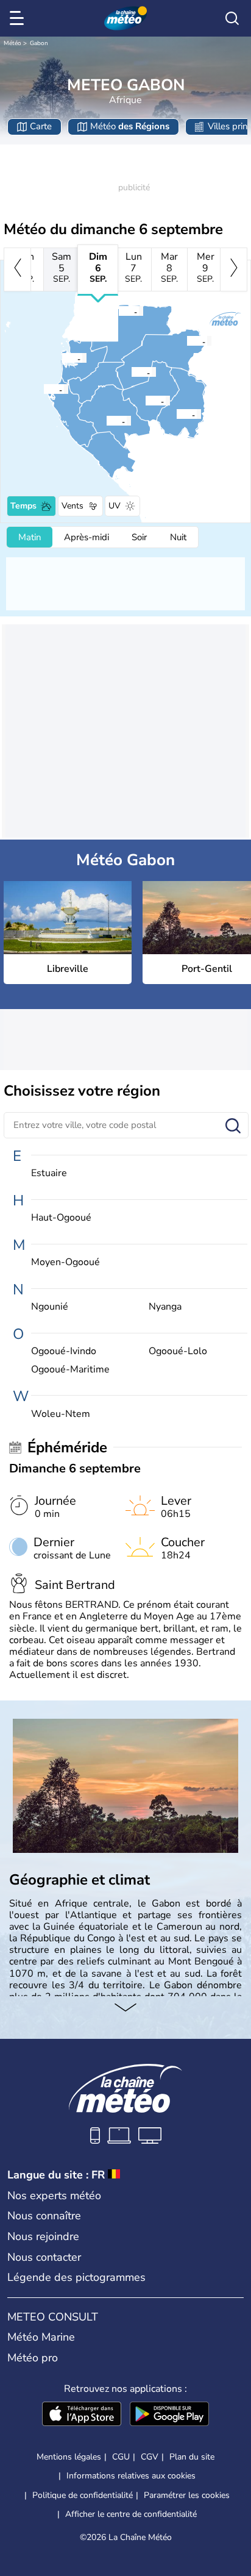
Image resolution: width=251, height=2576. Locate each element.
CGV (150, 2457)
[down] (125, 2008)
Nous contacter (44, 2257)
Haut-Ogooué (61, 1218)
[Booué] (131, 372)
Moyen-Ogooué (65, 1262)
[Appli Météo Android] (169, 2415)
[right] (234, 269)
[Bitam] (118, 311)
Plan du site (192, 2457)
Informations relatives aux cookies (131, 2476)
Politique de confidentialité (83, 2495)
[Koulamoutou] (145, 401)
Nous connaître (44, 2216)
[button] (65, 358)
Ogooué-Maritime (70, 1370)
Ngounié (50, 1307)
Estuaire (49, 1173)
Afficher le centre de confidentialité (131, 2514)
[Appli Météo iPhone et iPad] (82, 2415)
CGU (121, 2457)
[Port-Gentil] (43, 389)
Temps (23, 506)
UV (115, 506)
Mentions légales (69, 2457)
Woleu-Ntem (61, 1414)
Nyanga (165, 1307)
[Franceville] (176, 414)
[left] (17, 269)
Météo (12, 43)
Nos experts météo (54, 2196)
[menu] (19, 18)
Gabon (39, 43)
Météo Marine (41, 2337)
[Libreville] (62, 358)
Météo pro (33, 2358)
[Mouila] (106, 421)
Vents (72, 506)
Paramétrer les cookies (187, 2496)
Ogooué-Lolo (178, 1351)
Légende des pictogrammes (76, 2277)
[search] (232, 18)
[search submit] (233, 1126)
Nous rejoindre (43, 2236)
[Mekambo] (186, 341)
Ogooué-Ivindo (64, 1351)
